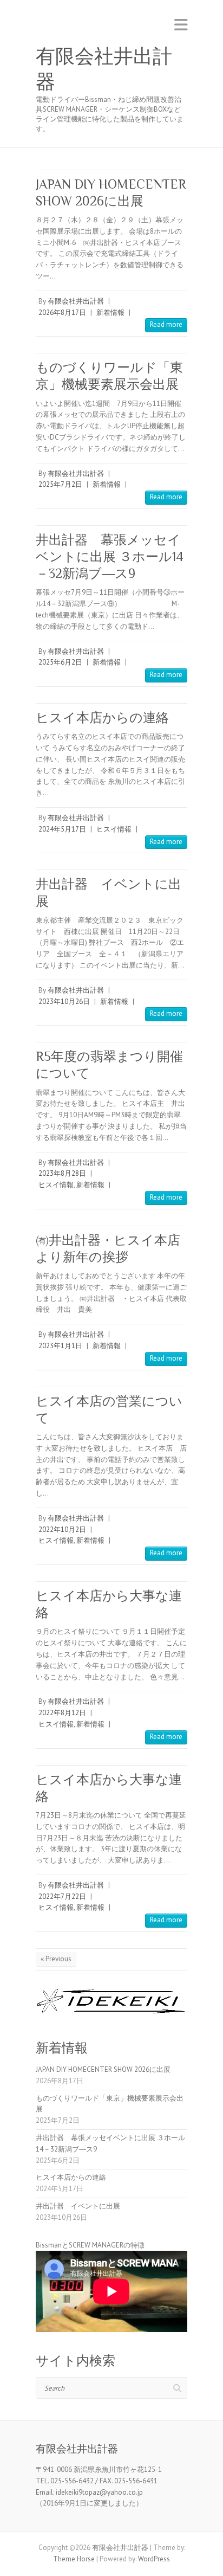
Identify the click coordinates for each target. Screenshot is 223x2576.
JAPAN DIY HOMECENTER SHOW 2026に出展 (103, 2069)
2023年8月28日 (62, 1173)
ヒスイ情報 (114, 829)
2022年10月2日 (62, 1529)
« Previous (56, 1959)
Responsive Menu (181, 25)
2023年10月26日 (64, 1002)
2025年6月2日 (60, 662)
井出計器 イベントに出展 (78, 2206)
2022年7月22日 (62, 1896)
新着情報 (110, 313)
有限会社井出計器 (104, 69)
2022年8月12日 (62, 1713)
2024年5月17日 (62, 829)
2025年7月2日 (60, 484)
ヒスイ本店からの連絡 (102, 717)
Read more (166, 324)
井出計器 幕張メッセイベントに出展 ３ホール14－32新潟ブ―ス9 (110, 556)
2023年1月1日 (60, 1346)
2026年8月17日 (62, 313)
